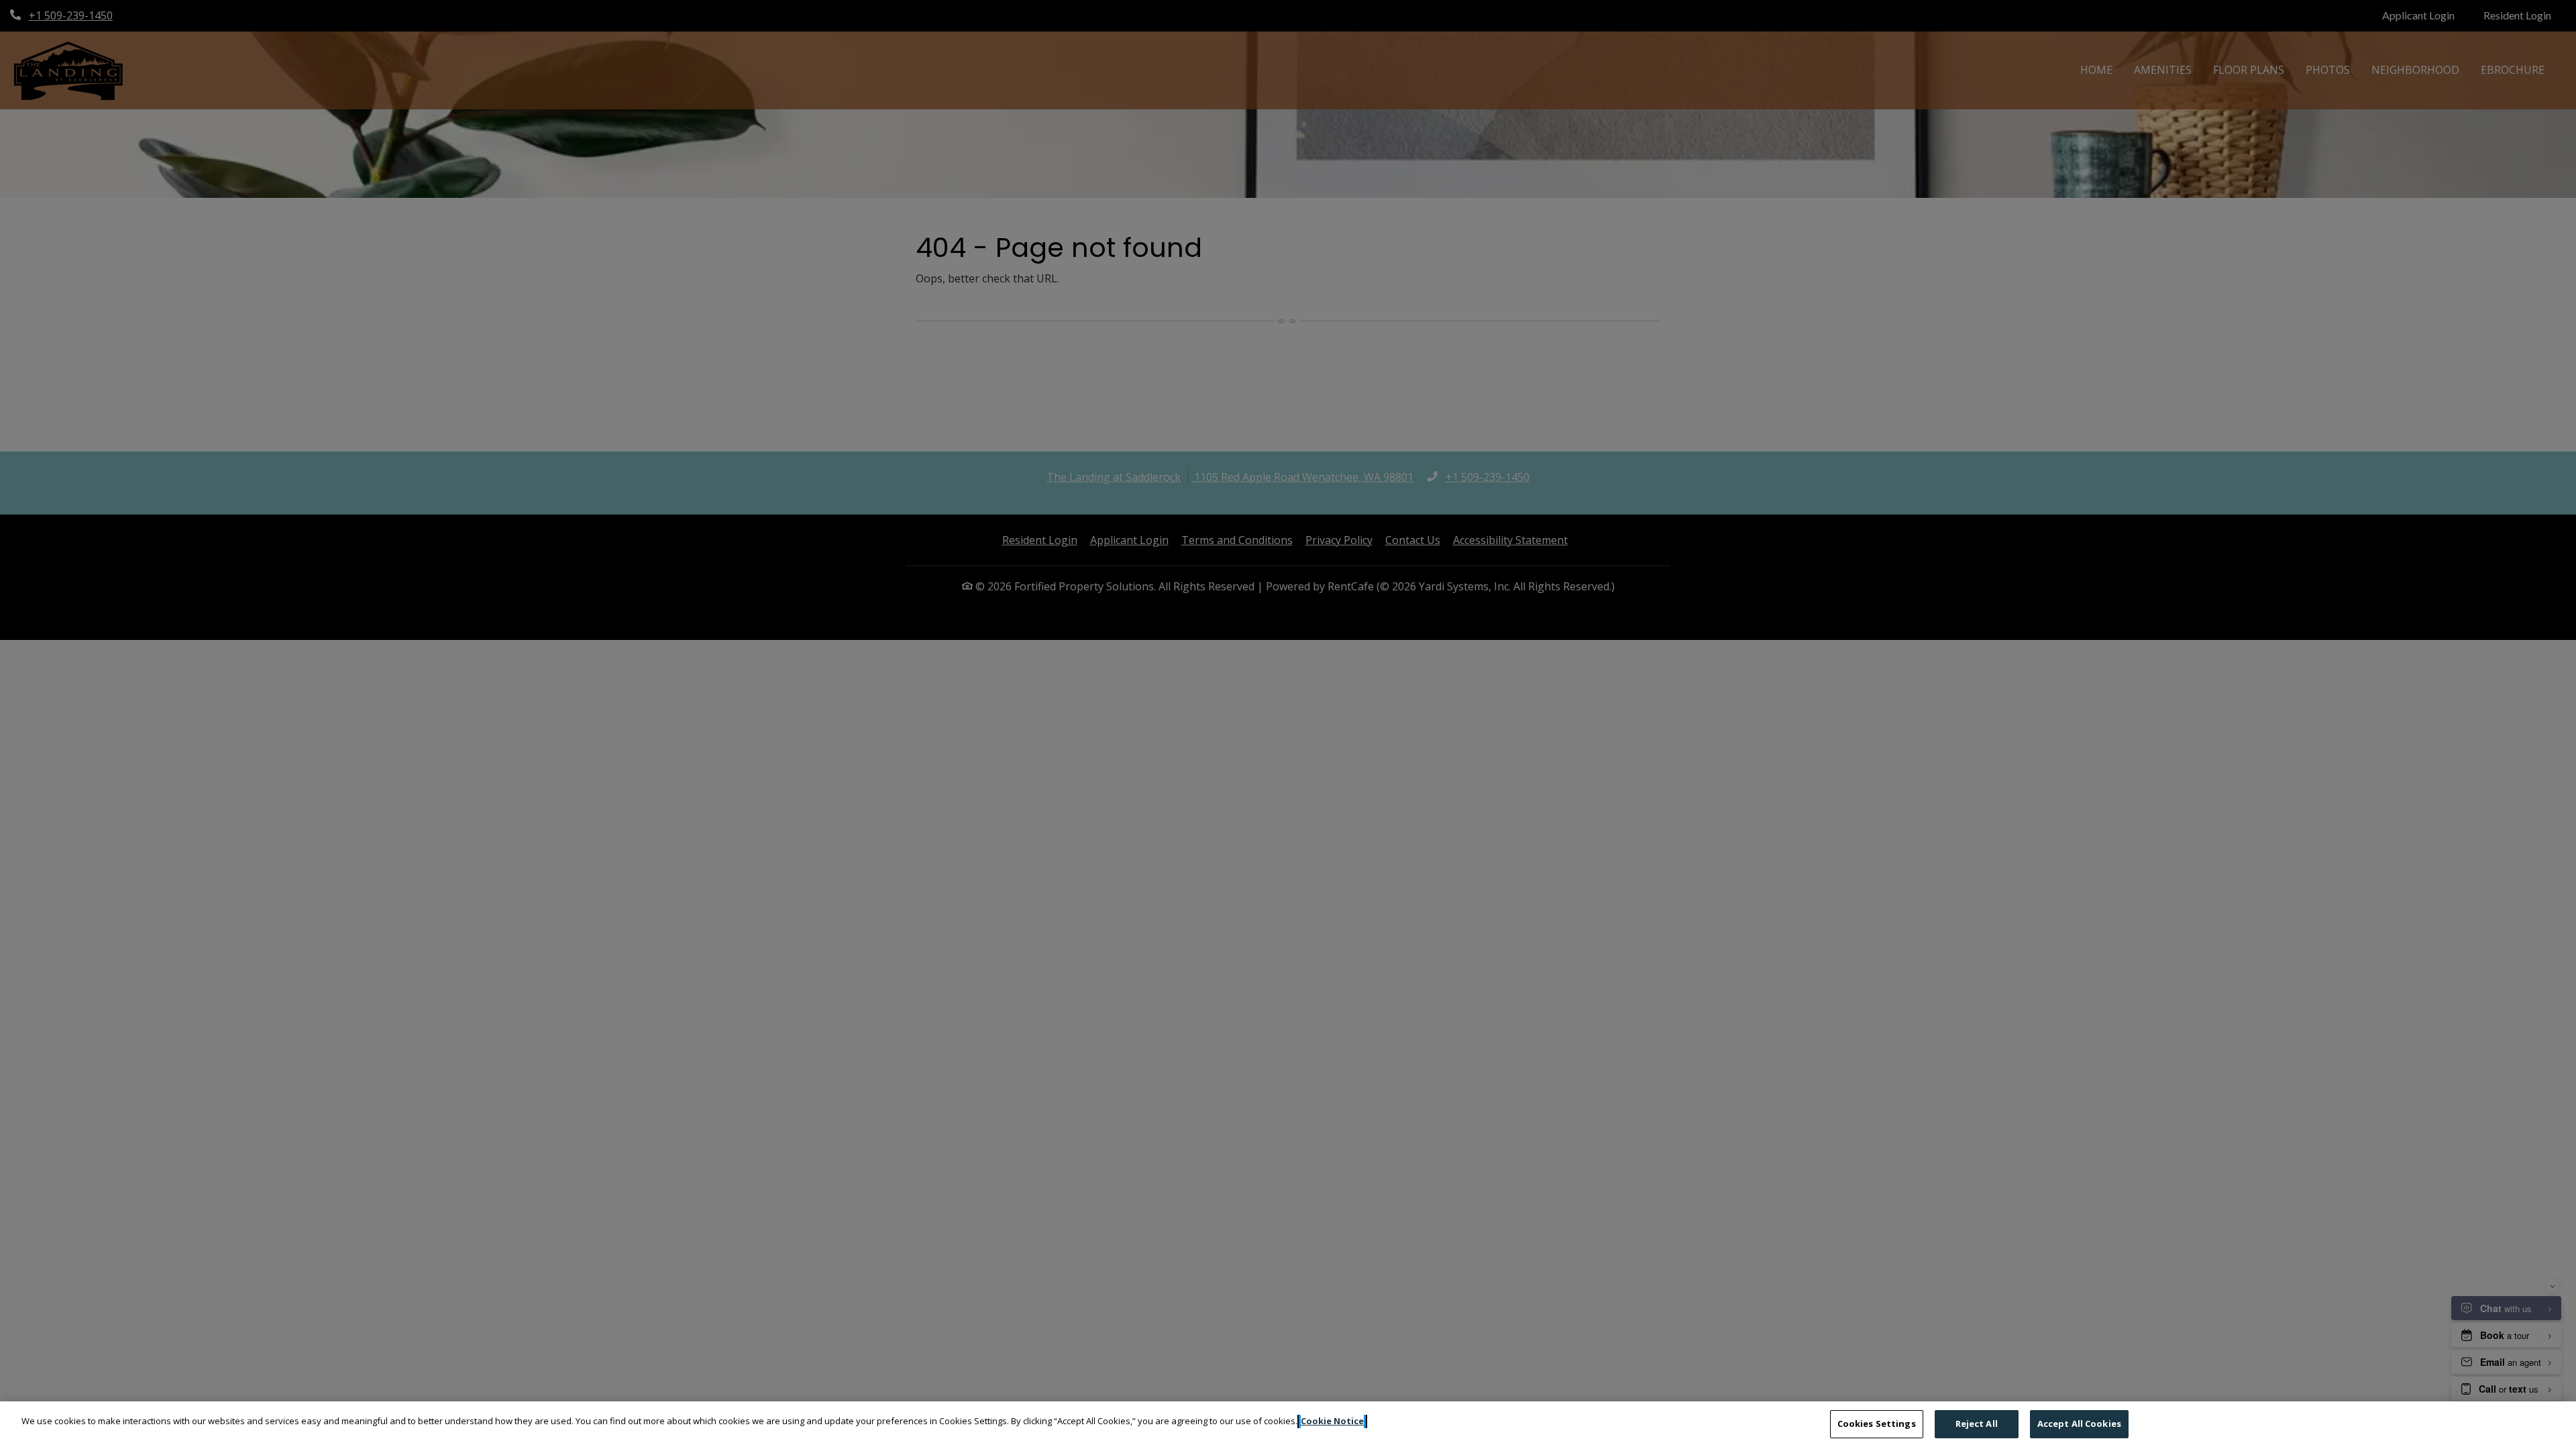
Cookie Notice (1332, 1421)
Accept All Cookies (2079, 1424)
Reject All (1977, 1424)
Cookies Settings (1877, 1424)
